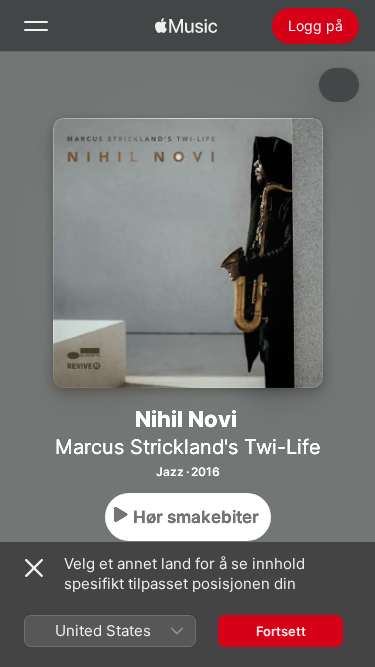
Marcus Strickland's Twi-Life (188, 447)
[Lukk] (34, 568)
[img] (186, 26)
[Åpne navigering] (36, 26)
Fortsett (281, 631)
